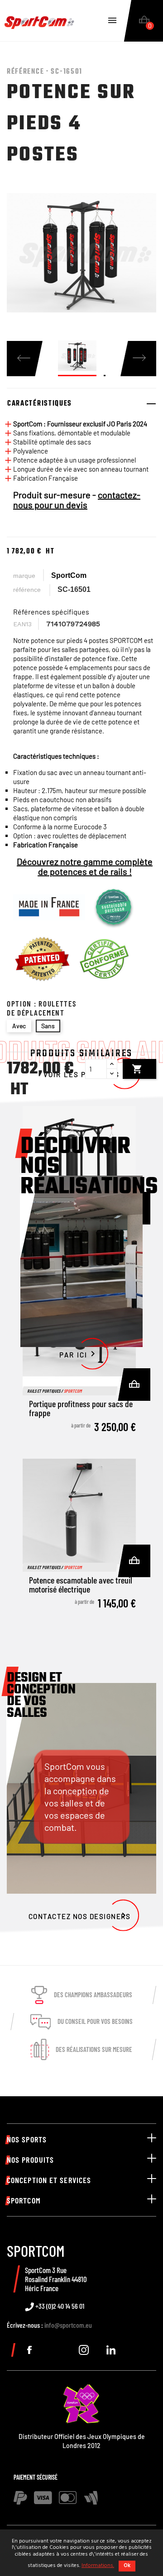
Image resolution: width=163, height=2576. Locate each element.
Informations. (98, 2566)
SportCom (69, 575)
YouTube (57, 2350)
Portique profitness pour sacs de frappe (81, 1408)
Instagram (84, 2350)
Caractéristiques (40, 404)
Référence (27, 590)
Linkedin (111, 2350)
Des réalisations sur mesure (94, 2049)
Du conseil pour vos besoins (95, 2021)
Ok (127, 2566)
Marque (24, 576)
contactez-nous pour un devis (77, 500)
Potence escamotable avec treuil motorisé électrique (81, 1584)
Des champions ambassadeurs (93, 1995)
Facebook (29, 2350)
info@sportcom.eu (68, 2325)
